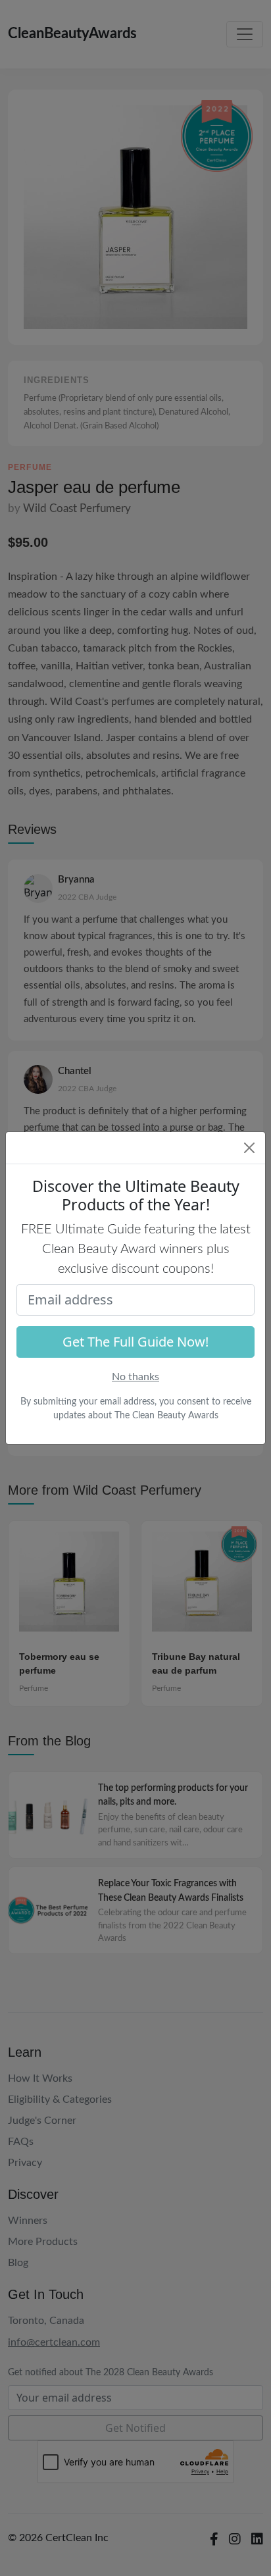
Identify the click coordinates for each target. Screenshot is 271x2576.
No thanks (135, 1377)
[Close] (249, 1148)
